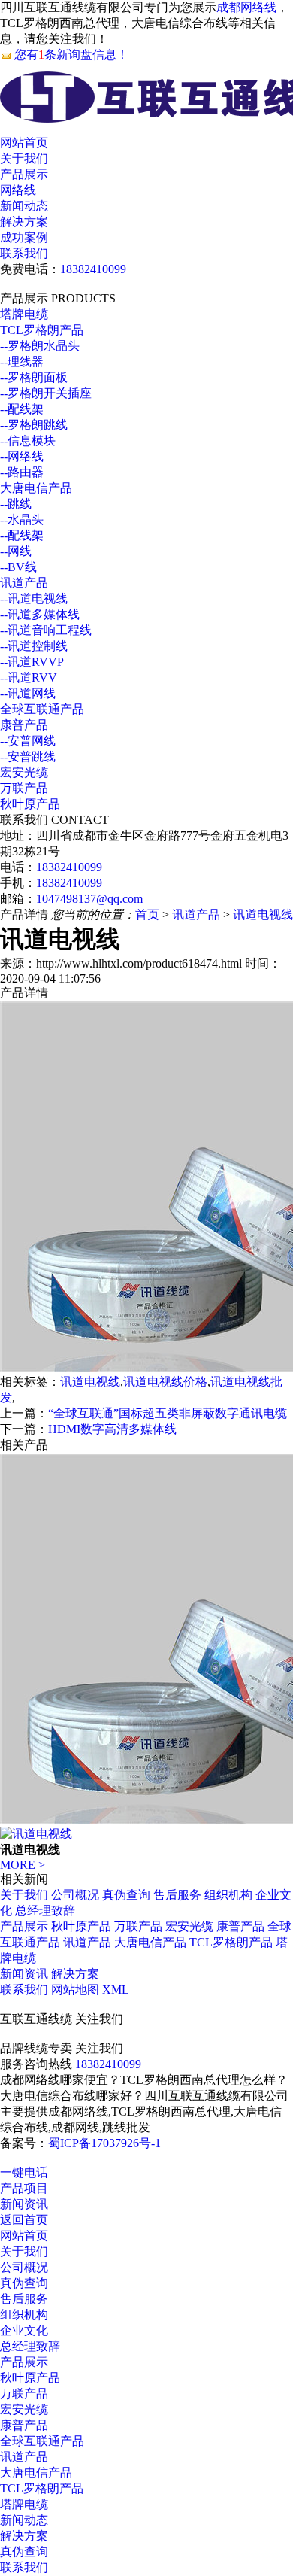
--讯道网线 (28, 693)
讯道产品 (24, 583)
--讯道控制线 (34, 646)
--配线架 (22, 409)
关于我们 (24, 158)
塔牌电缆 (24, 314)
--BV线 (18, 567)
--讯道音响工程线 (46, 630)
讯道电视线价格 (165, 1382)
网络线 (18, 190)
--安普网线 (28, 741)
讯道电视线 (263, 914)
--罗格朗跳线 (34, 425)
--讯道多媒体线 (40, 614)
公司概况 (75, 1895)
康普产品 (24, 725)
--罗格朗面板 (34, 377)
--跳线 (16, 504)
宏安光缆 (24, 772)
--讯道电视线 (34, 598)
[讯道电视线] (36, 1834)
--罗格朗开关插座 (46, 393)
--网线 (16, 551)
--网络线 (22, 456)
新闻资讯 (24, 1974)
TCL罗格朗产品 (42, 330)
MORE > (23, 1865)
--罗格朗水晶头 (40, 346)
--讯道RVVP (32, 662)
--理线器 (22, 361)
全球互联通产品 (42, 709)
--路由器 (22, 472)
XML (116, 1990)
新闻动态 (24, 206)
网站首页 (24, 143)
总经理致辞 (45, 1911)
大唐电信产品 (36, 488)
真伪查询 (126, 1895)
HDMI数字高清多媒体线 (112, 1429)
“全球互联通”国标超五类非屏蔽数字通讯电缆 (168, 1413)
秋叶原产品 (30, 804)
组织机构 (228, 1895)
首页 (147, 914)
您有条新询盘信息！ (71, 55)
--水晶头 (22, 519)
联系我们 (24, 253)
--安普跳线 (28, 756)
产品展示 (24, 174)
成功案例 (24, 237)
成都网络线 (246, 7)
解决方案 (24, 222)
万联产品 (24, 788)
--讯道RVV (29, 677)
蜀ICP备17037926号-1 (104, 2143)
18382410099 (93, 269)
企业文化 (24, 2330)
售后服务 (177, 1895)
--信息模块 (28, 440)
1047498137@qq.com (89, 899)
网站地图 (75, 1990)
